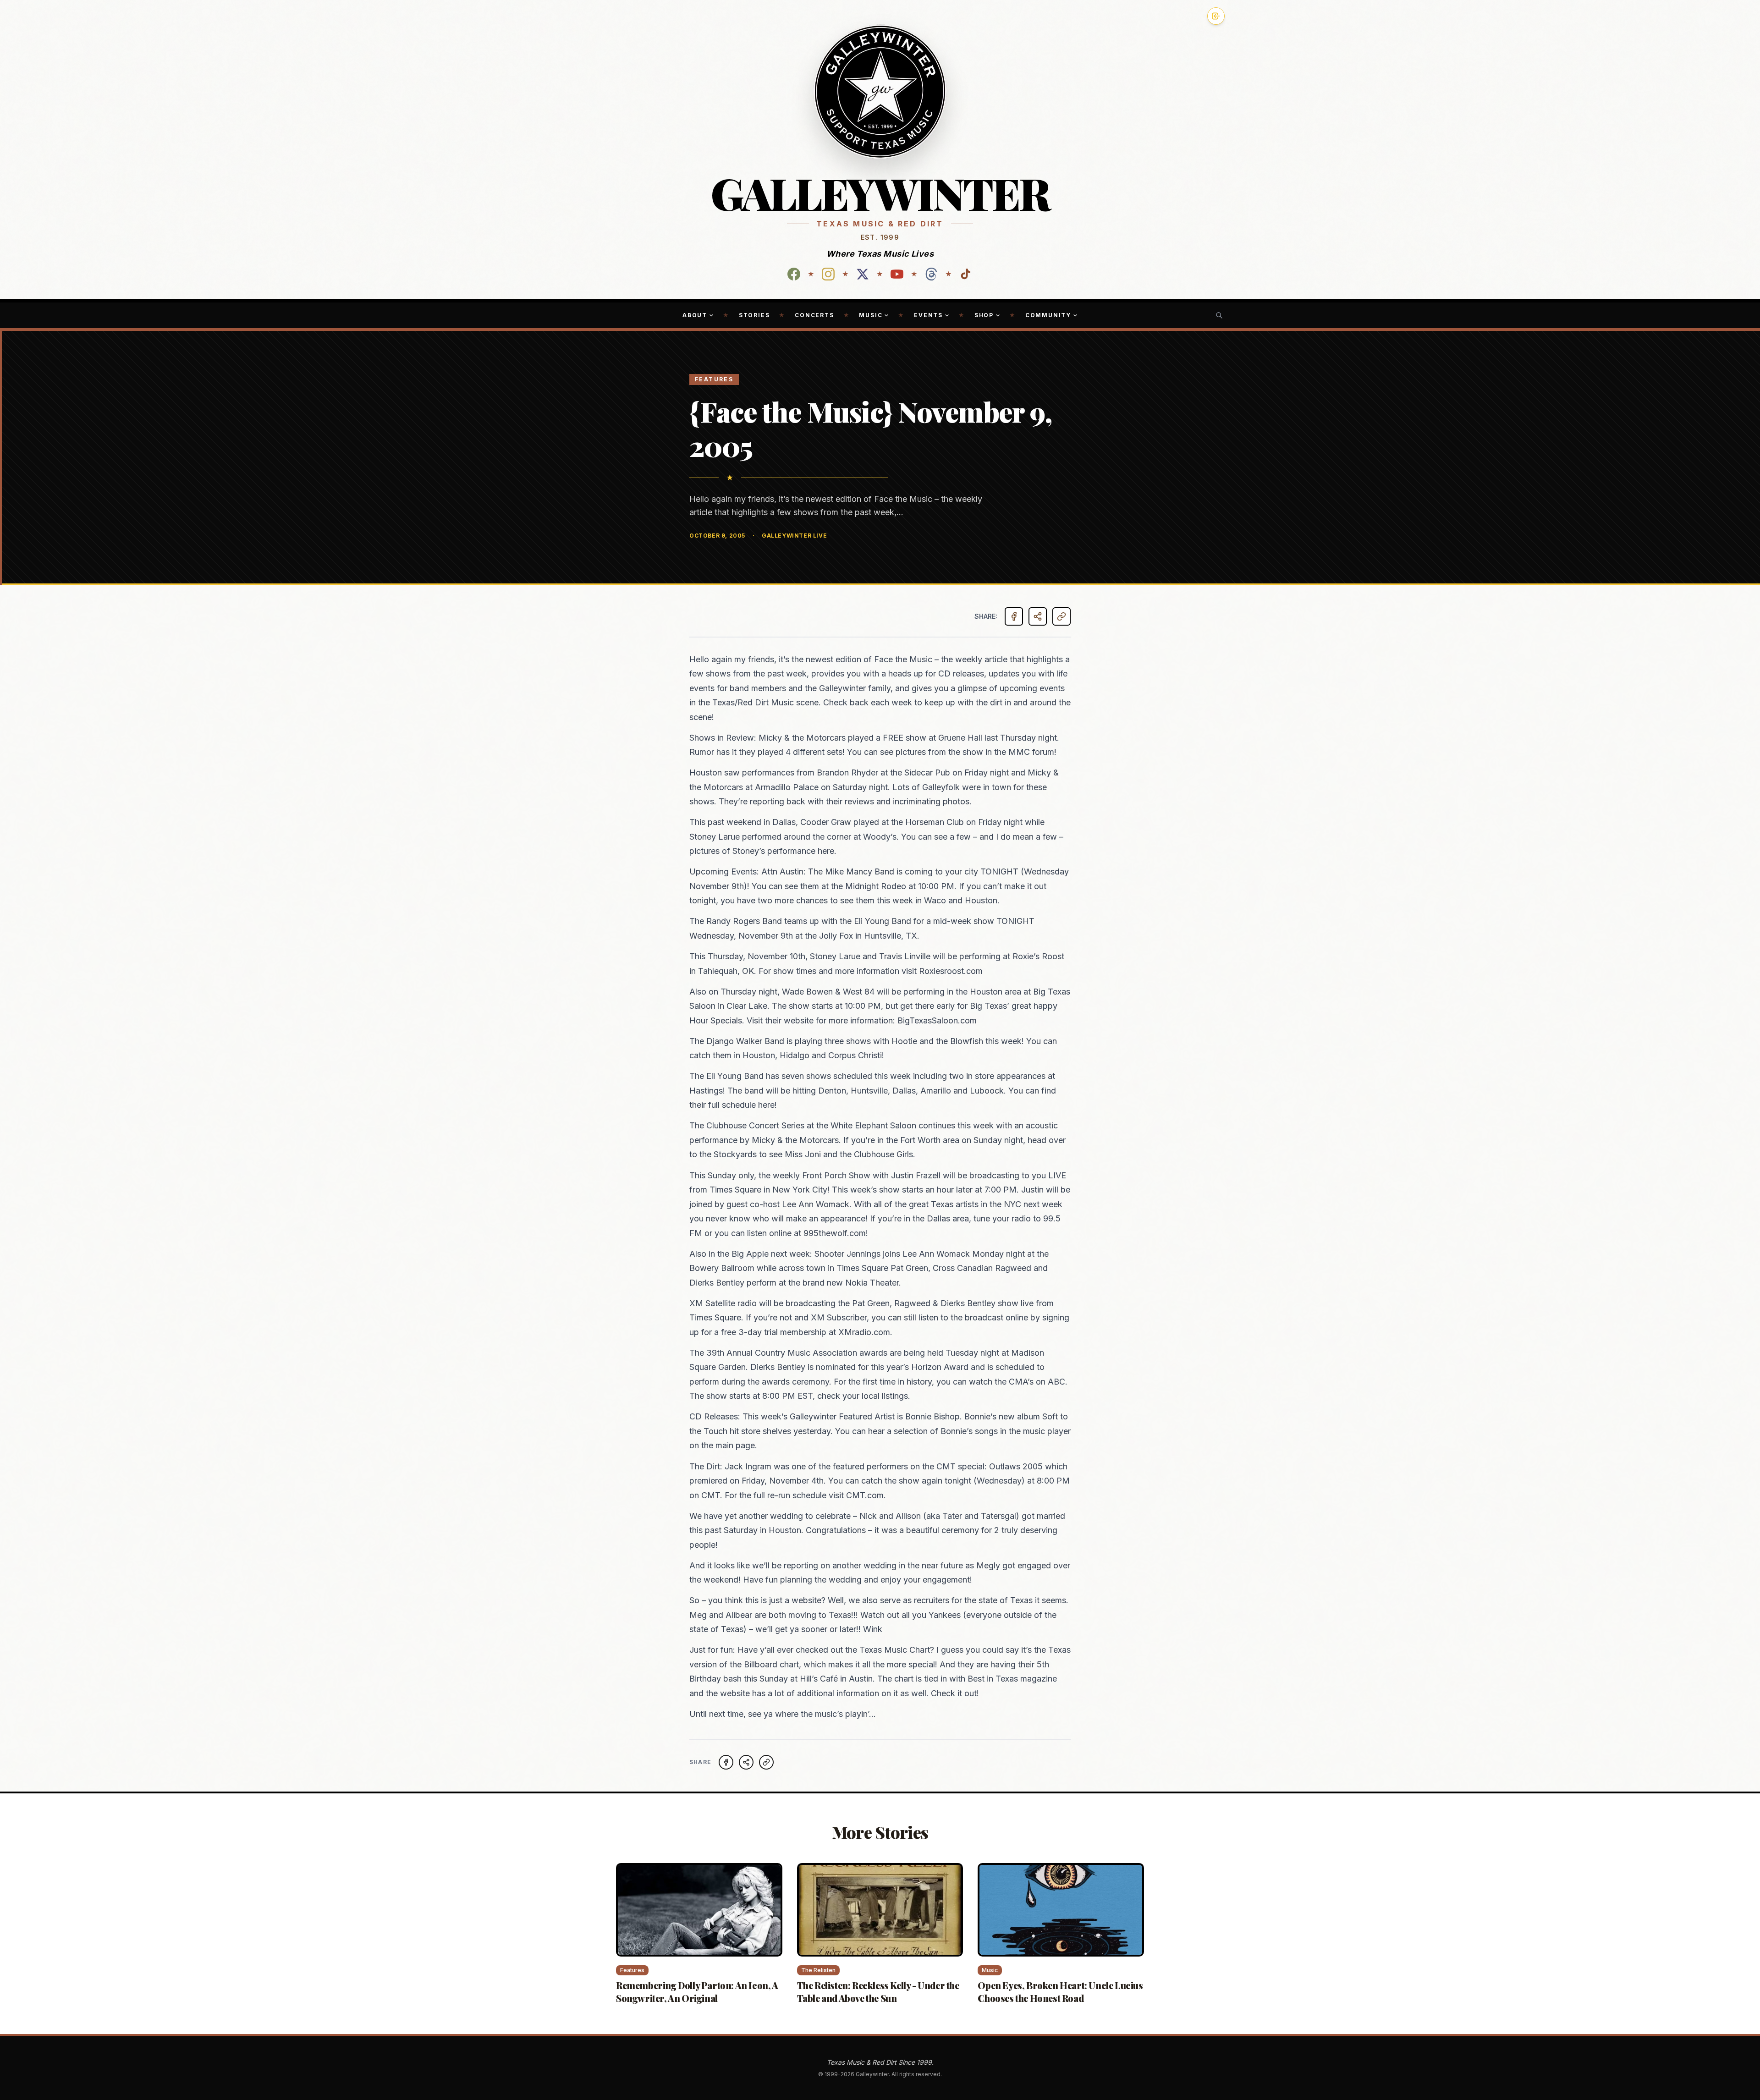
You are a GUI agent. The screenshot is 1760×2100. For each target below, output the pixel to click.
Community (1048, 315)
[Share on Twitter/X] (1038, 616)
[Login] (1216, 16)
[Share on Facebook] (1014, 616)
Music (871, 315)
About (695, 315)
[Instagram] (828, 274)
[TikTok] (966, 274)
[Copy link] (1061, 616)
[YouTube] (897, 274)
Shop (984, 315)
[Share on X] (746, 1762)
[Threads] (931, 274)
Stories (754, 315)
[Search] (1219, 315)
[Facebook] (794, 274)
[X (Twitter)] (863, 274)
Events (928, 315)
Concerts (814, 315)
